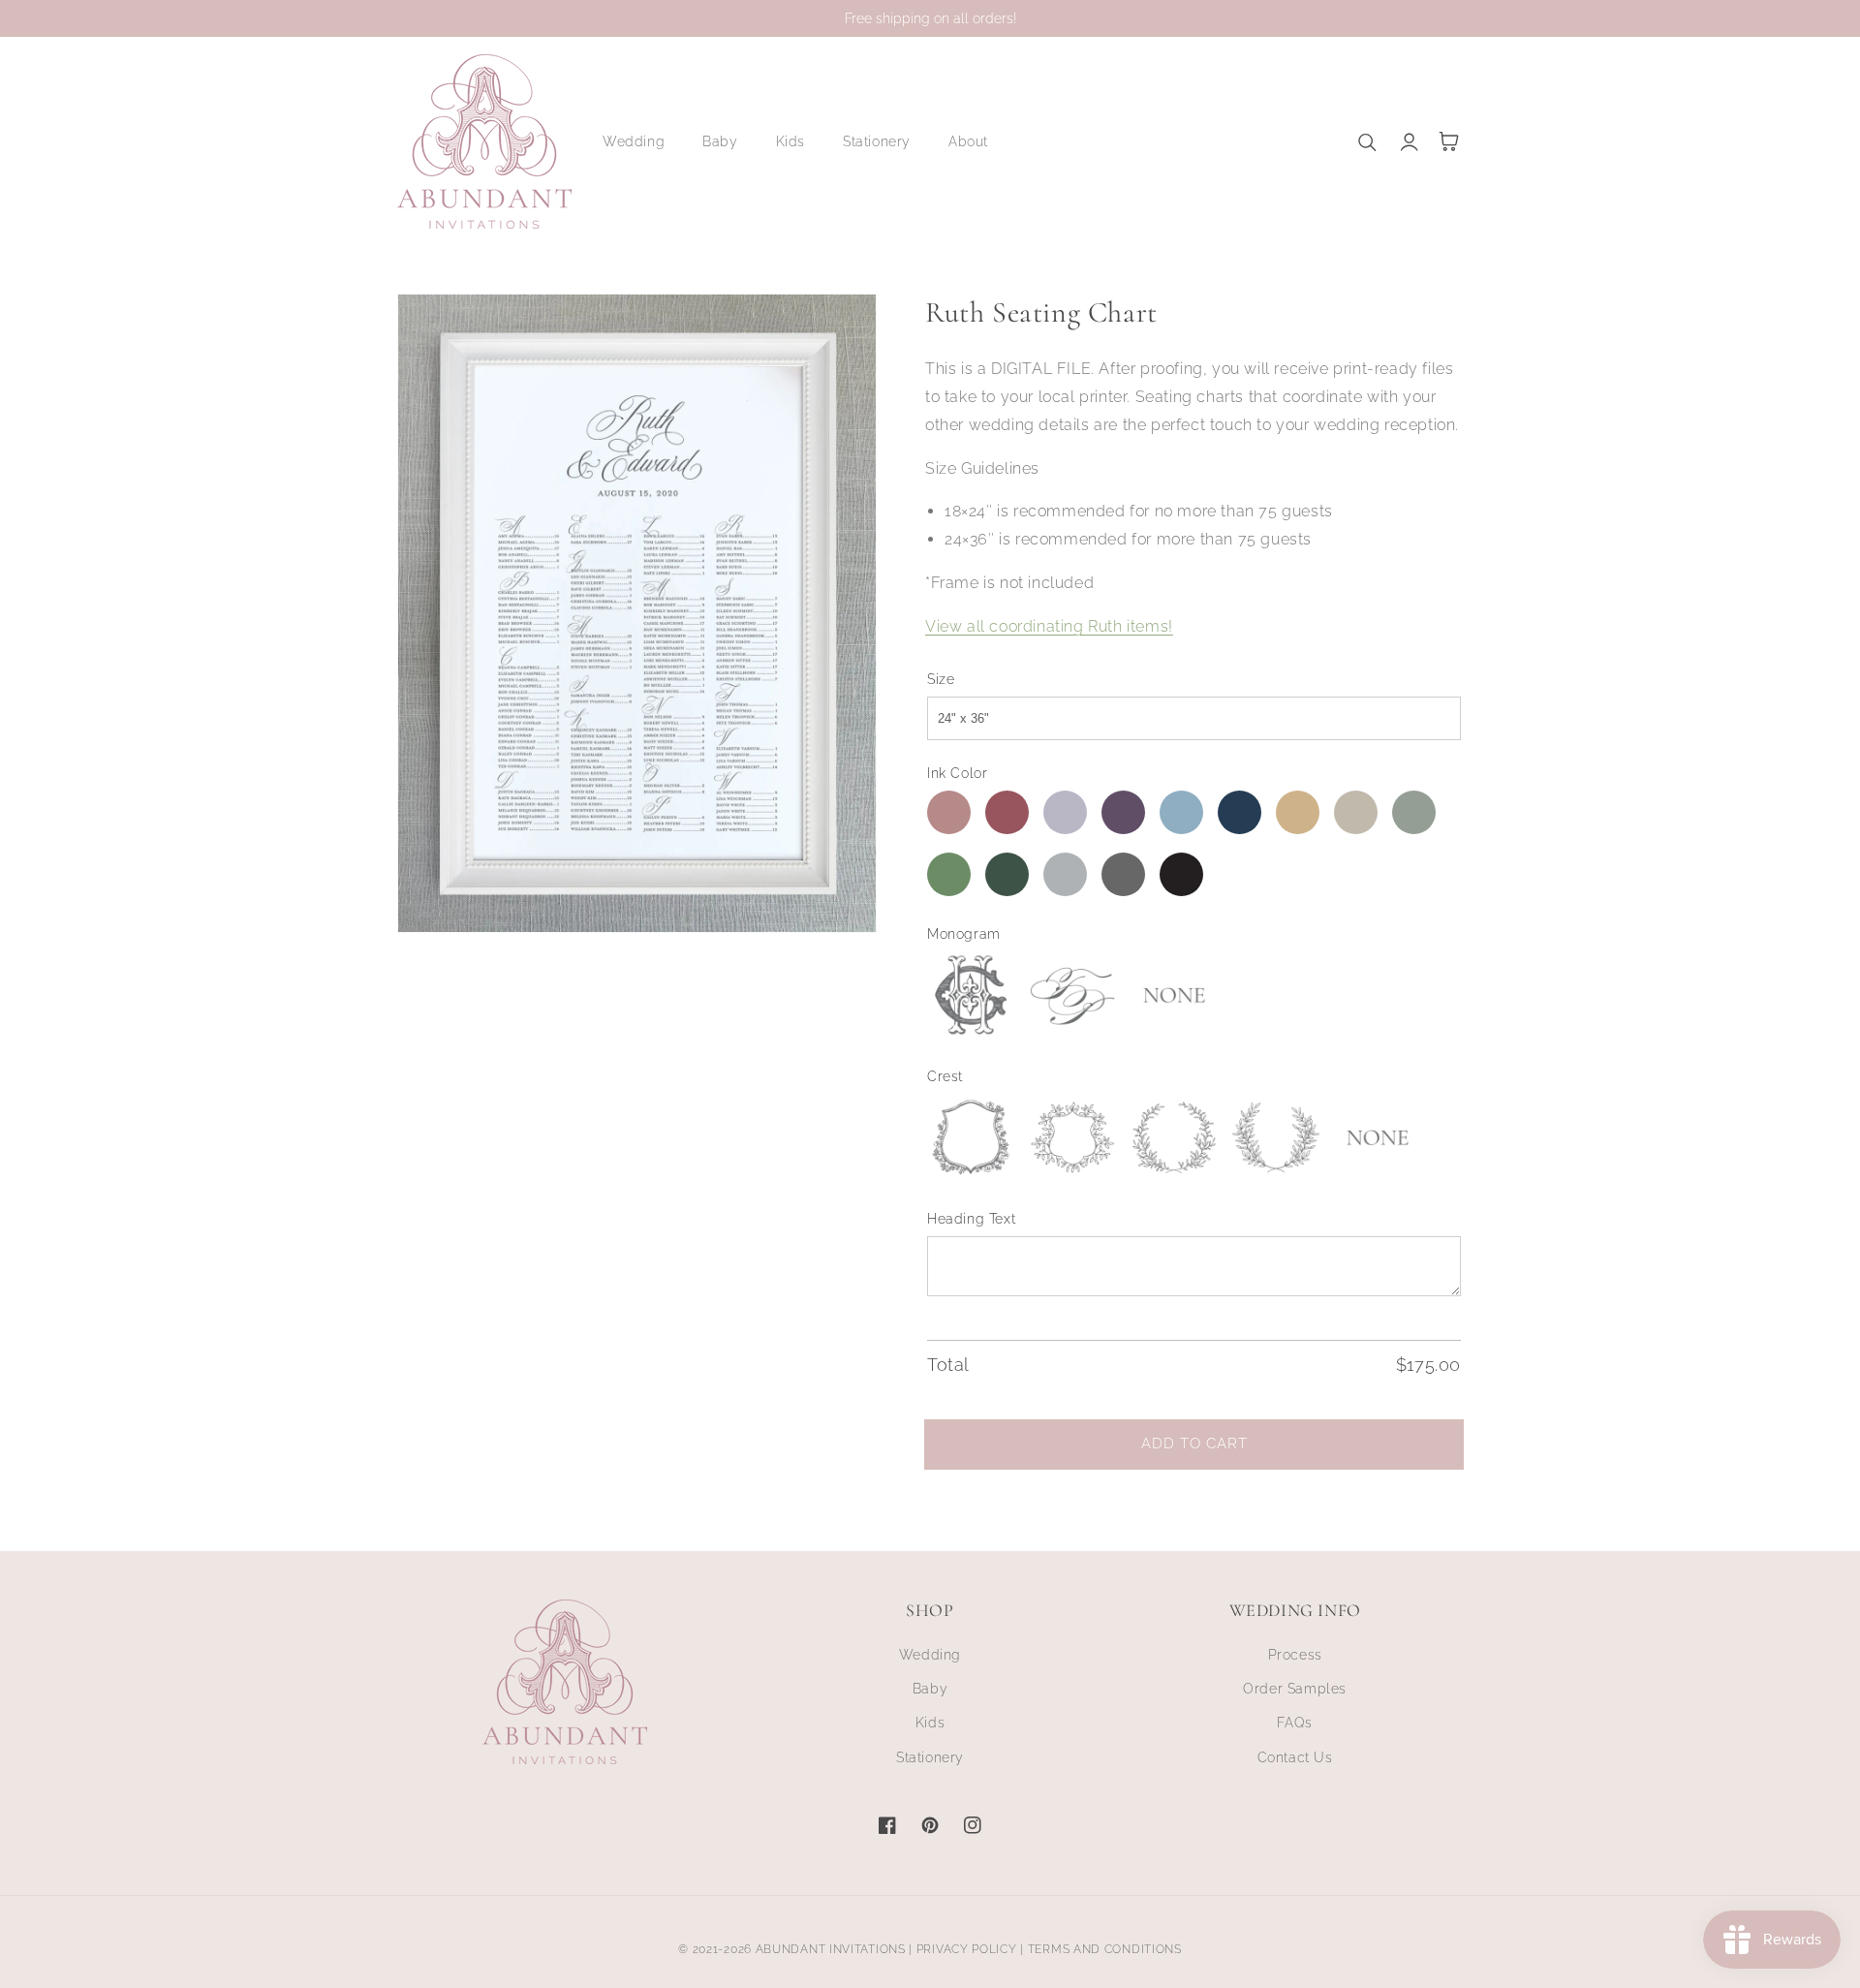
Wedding (930, 1655)
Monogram (964, 934)
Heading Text (971, 1219)
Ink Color (957, 773)
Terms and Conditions (1105, 1949)
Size (941, 679)
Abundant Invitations (831, 1949)
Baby (930, 1689)
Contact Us (1295, 1757)
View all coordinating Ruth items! (1049, 626)
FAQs (1294, 1723)
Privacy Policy (967, 1949)
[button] (641, 141)
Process (1295, 1655)
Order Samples (1295, 1689)
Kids (930, 1723)
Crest (945, 1076)
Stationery (930, 1757)
